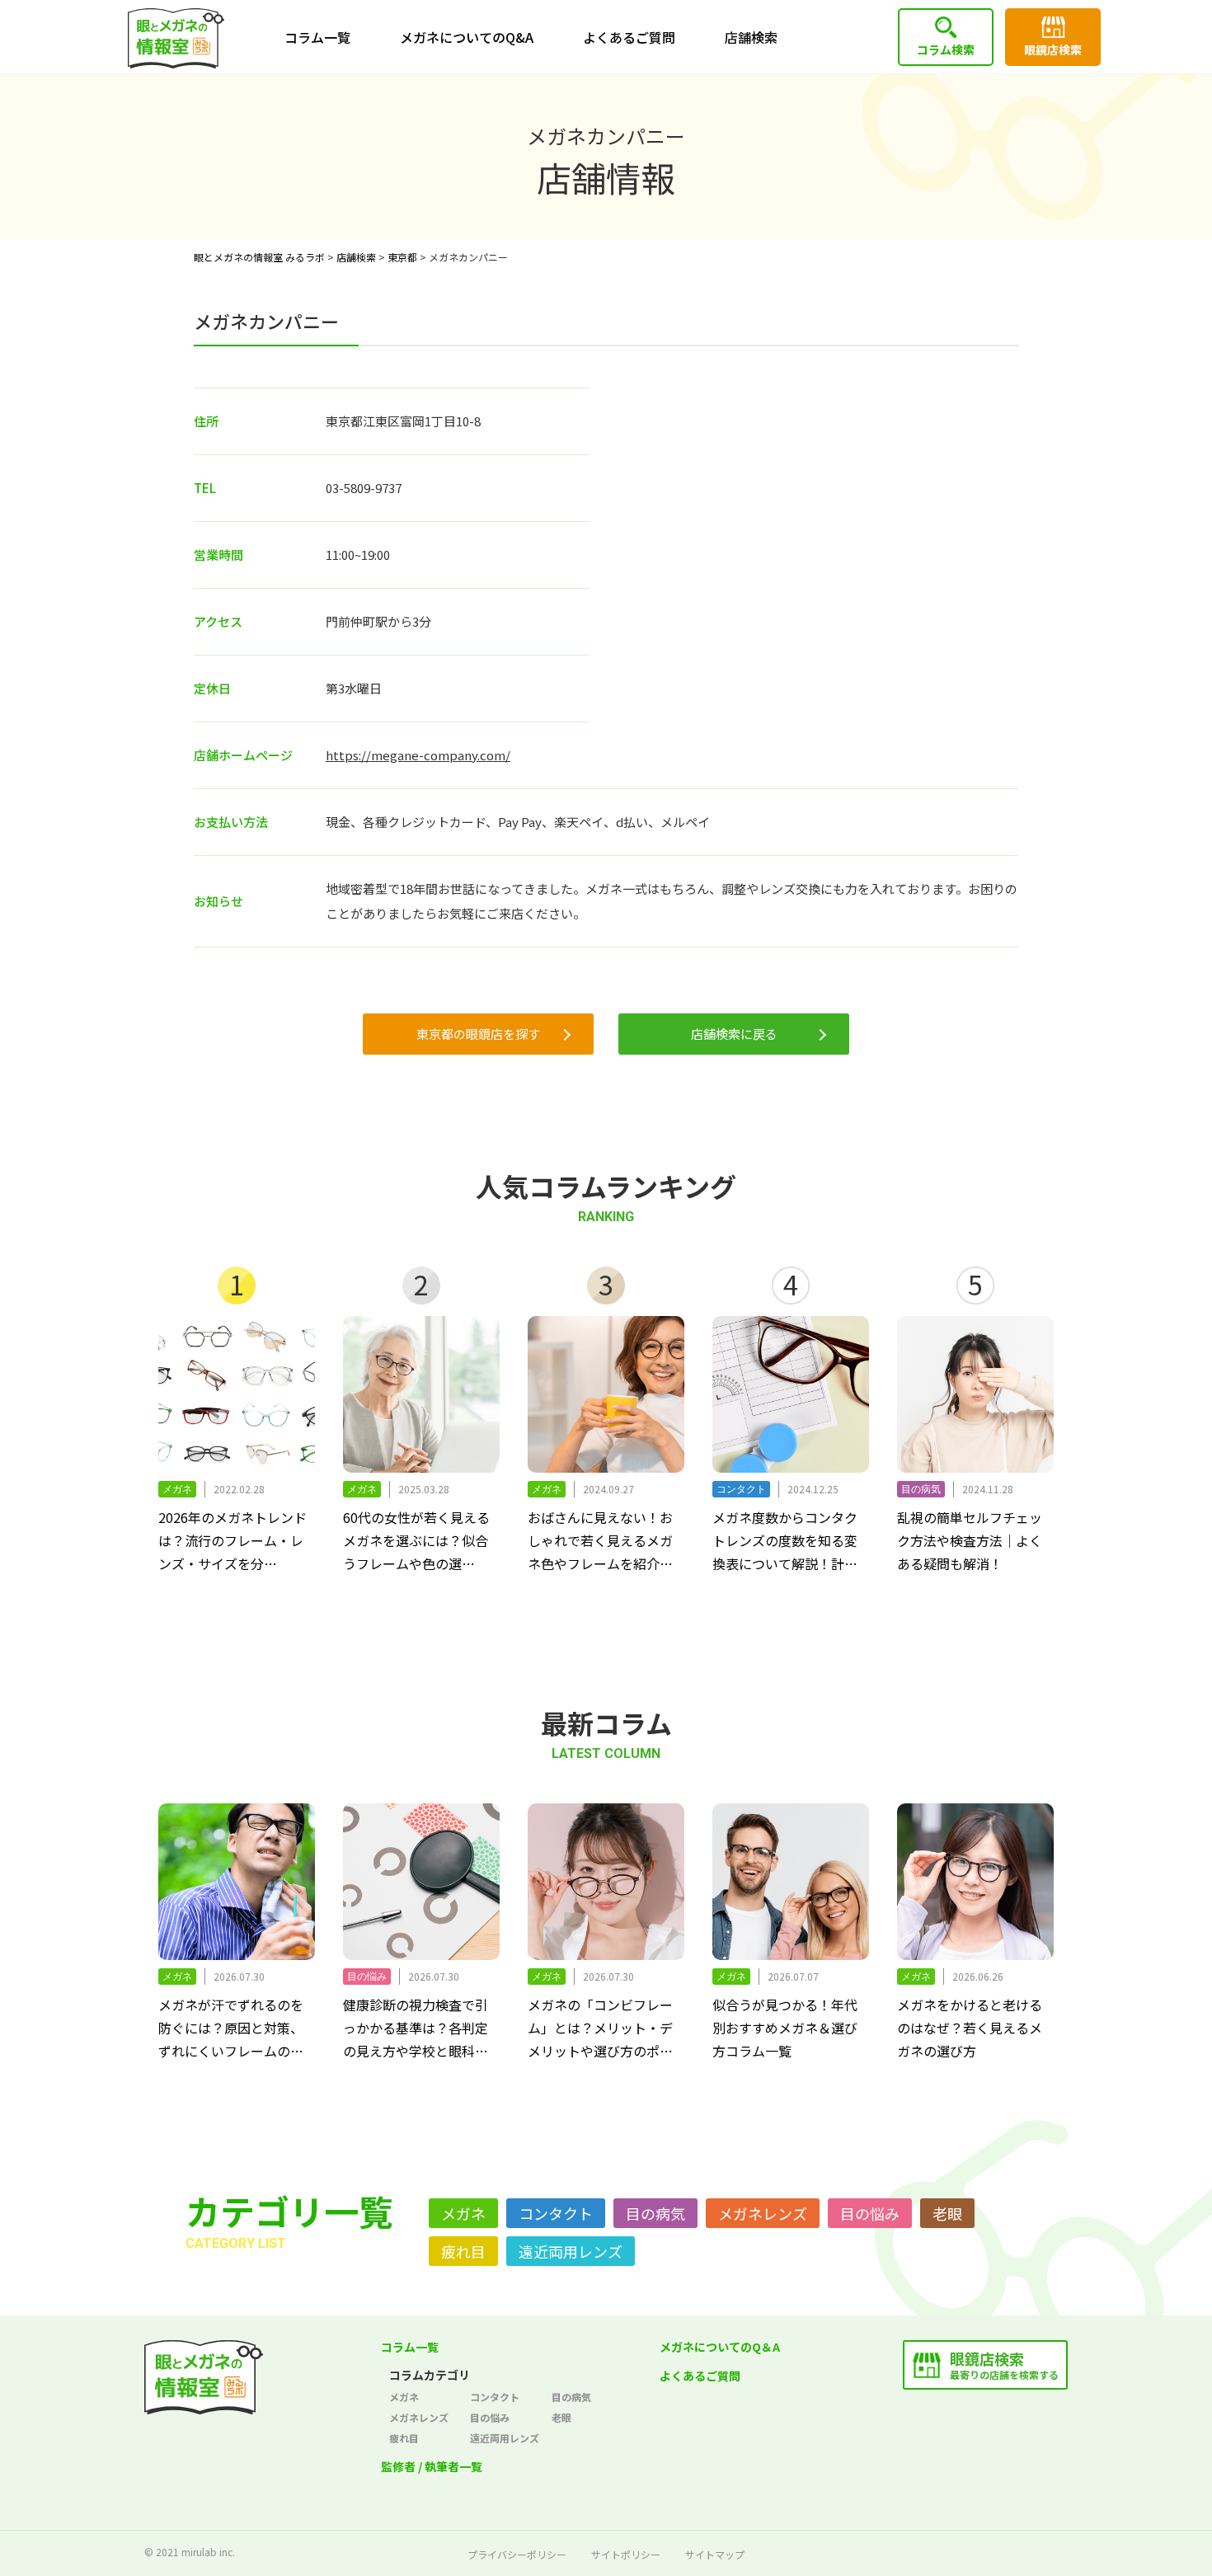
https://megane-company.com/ (418, 755)
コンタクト (556, 2213)
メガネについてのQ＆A (720, 2347)
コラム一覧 (317, 37)
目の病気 (655, 2213)
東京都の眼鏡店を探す (478, 1034)
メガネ (463, 2213)
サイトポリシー (626, 2554)
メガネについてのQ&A (467, 37)
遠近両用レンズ (571, 2251)
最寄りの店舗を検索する (1004, 2364)
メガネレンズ (763, 2213)
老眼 (947, 2213)
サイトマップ (715, 2554)
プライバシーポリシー (517, 2554)
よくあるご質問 (629, 37)
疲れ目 (463, 2251)
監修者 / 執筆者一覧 (432, 2466)
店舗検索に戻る (734, 1034)
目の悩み (870, 2213)
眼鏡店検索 (1053, 49)
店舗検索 (751, 37)
